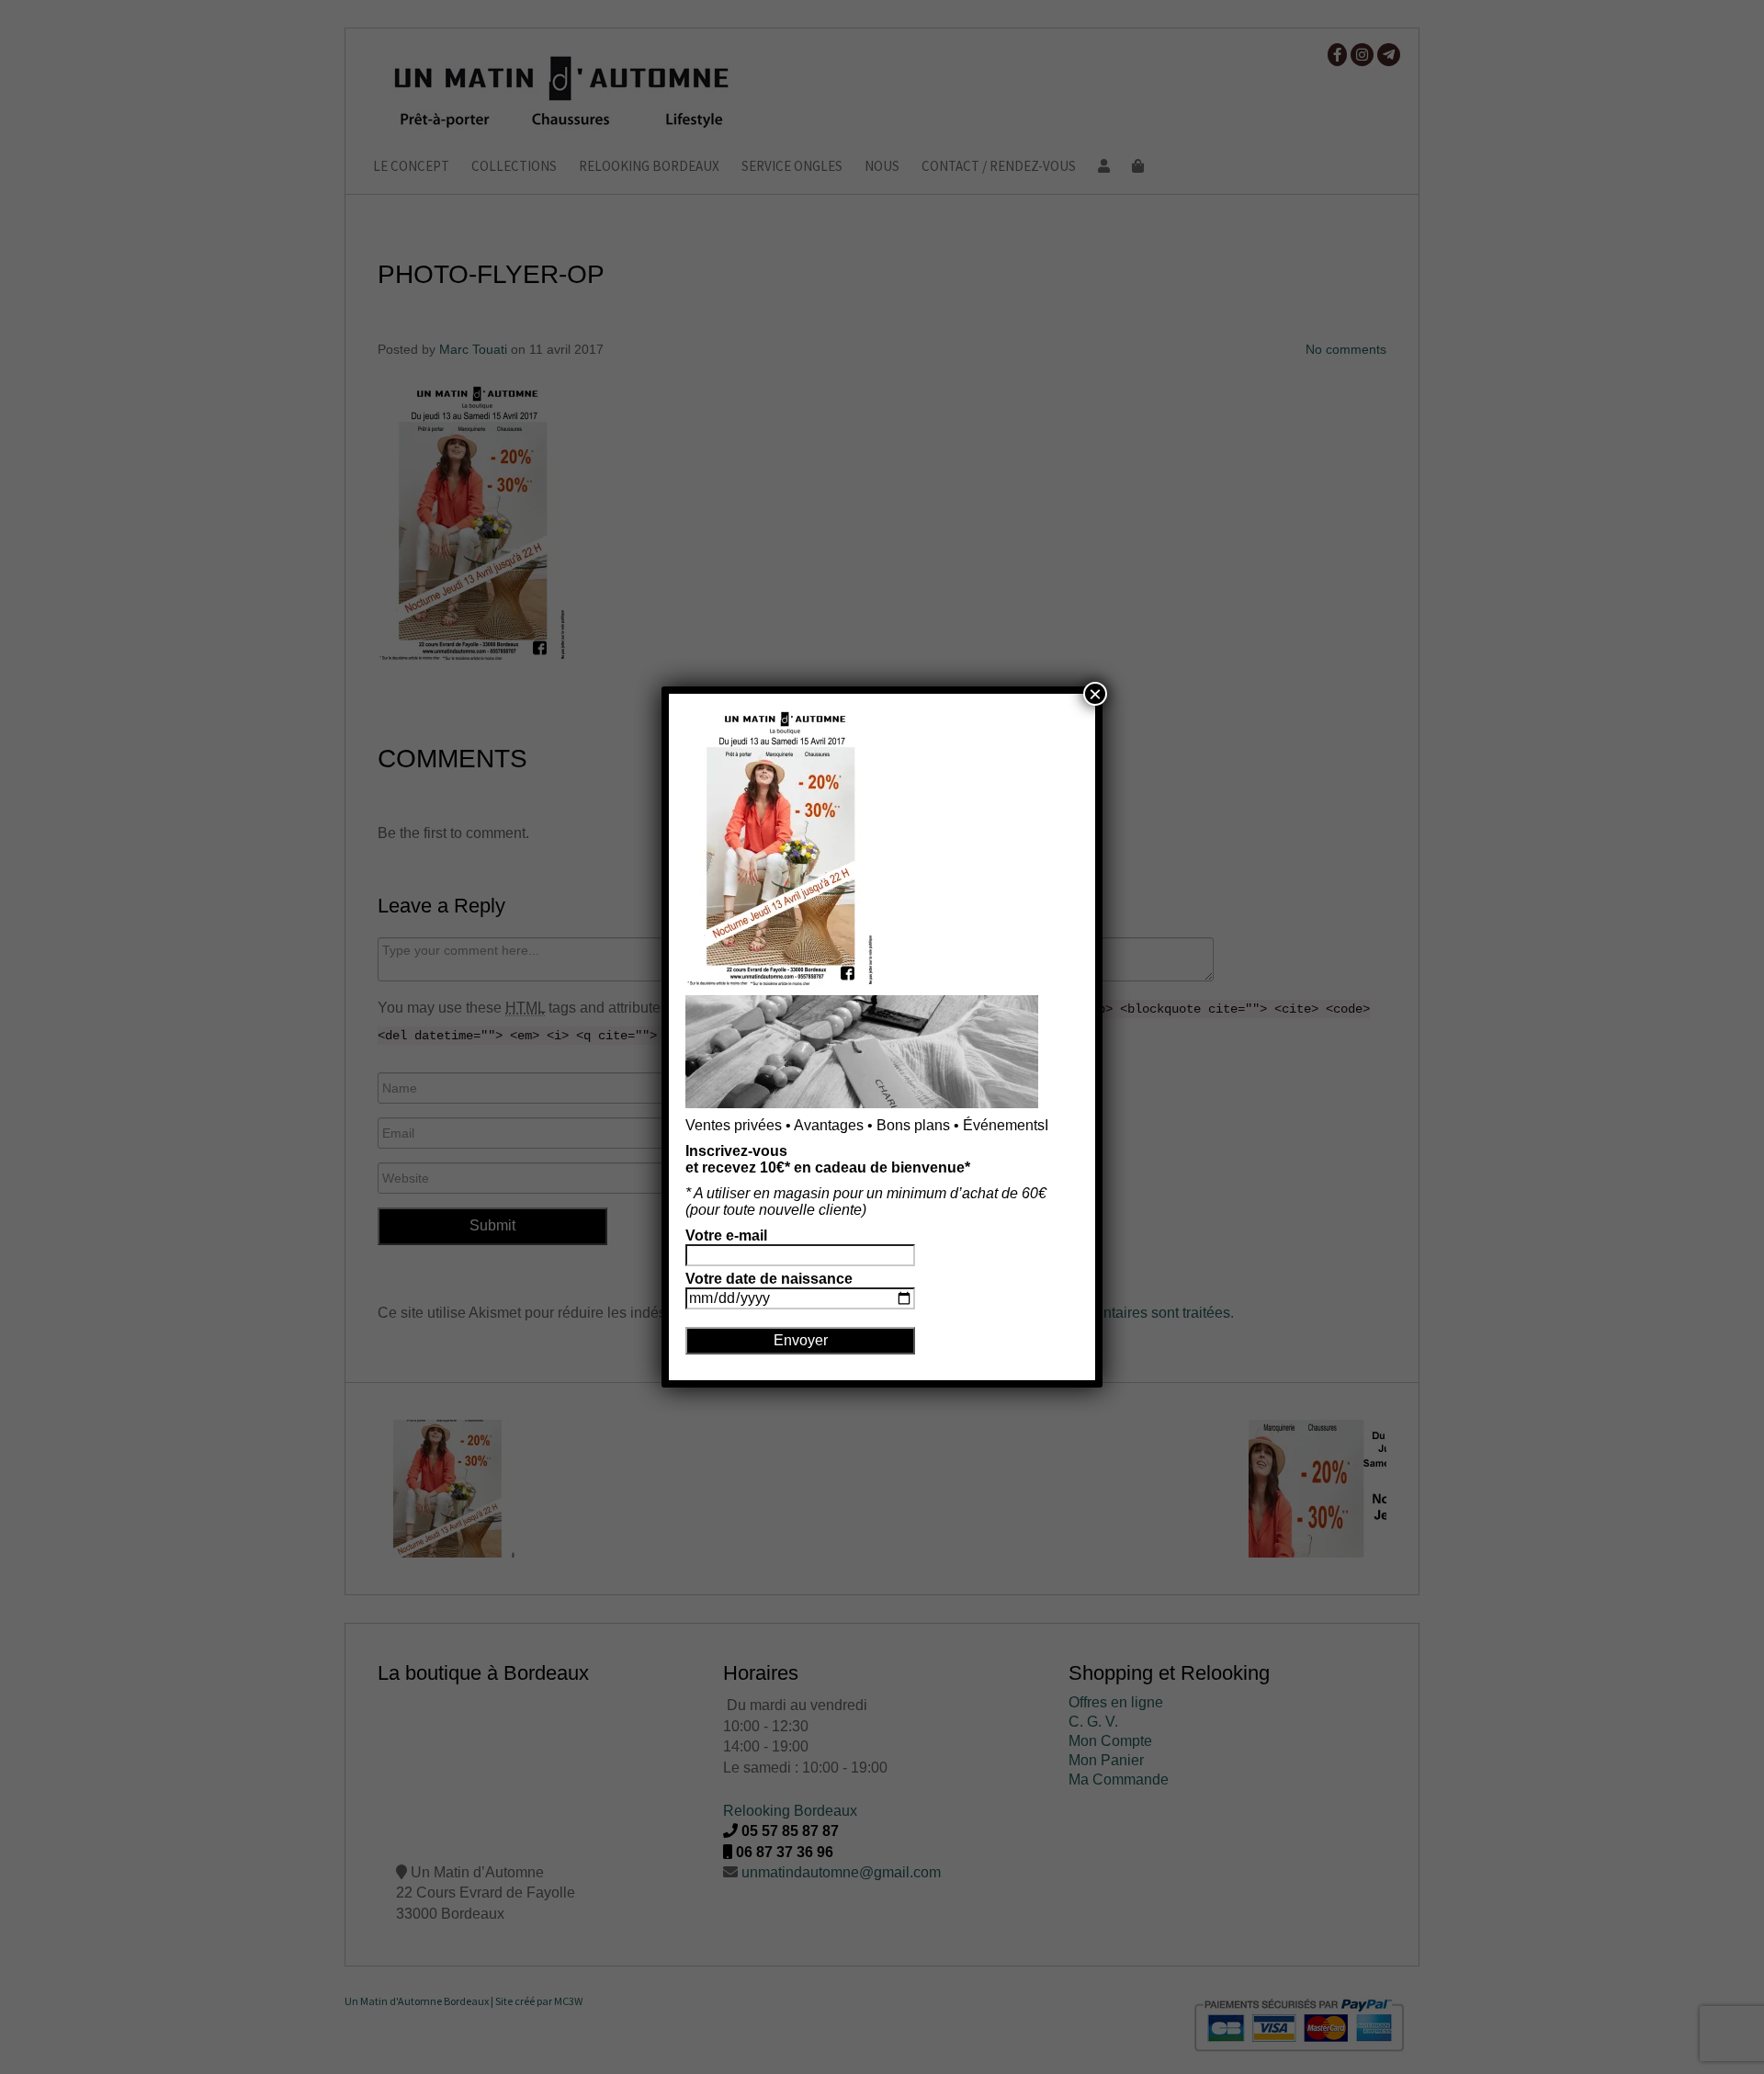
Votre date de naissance (769, 1279)
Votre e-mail (726, 1235)
